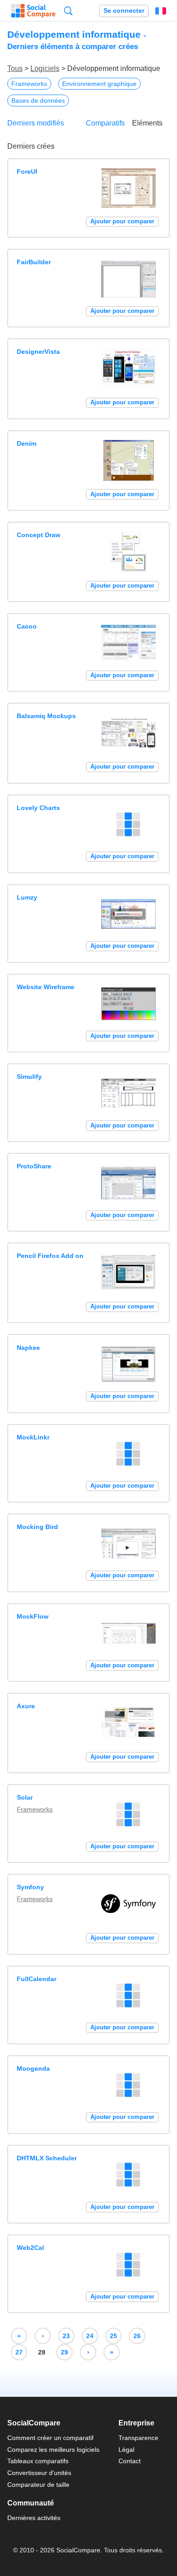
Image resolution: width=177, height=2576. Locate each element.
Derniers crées (31, 146)
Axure (26, 1706)
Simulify (29, 1077)
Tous (15, 68)
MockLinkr (33, 1437)
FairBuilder (34, 262)
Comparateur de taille (38, 2485)
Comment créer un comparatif (50, 2438)
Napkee (28, 1348)
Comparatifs (105, 123)
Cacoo (27, 626)
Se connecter (124, 11)
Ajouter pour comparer (122, 221)
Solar (25, 1797)
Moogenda (33, 2068)
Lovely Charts (38, 808)
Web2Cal (30, 2248)
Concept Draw (39, 535)
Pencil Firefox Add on (50, 1256)
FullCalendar (37, 1979)
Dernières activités (34, 2518)
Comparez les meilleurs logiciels (53, 2450)
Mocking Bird (37, 1527)
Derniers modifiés (36, 123)
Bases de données (38, 101)
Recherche (68, 11)
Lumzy (27, 897)
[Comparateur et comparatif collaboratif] (33, 11)
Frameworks (29, 84)
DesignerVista (38, 352)
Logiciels (45, 68)
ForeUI (27, 171)
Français (161, 11)
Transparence (138, 2438)
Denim (27, 443)
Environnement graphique (99, 84)
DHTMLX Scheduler (47, 2158)
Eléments (147, 123)
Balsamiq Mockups (46, 716)
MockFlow (33, 1616)
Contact (130, 2461)
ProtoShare (34, 1166)
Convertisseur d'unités (39, 2473)
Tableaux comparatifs (38, 2461)
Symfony (30, 1887)
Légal (126, 2450)
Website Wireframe (46, 987)
